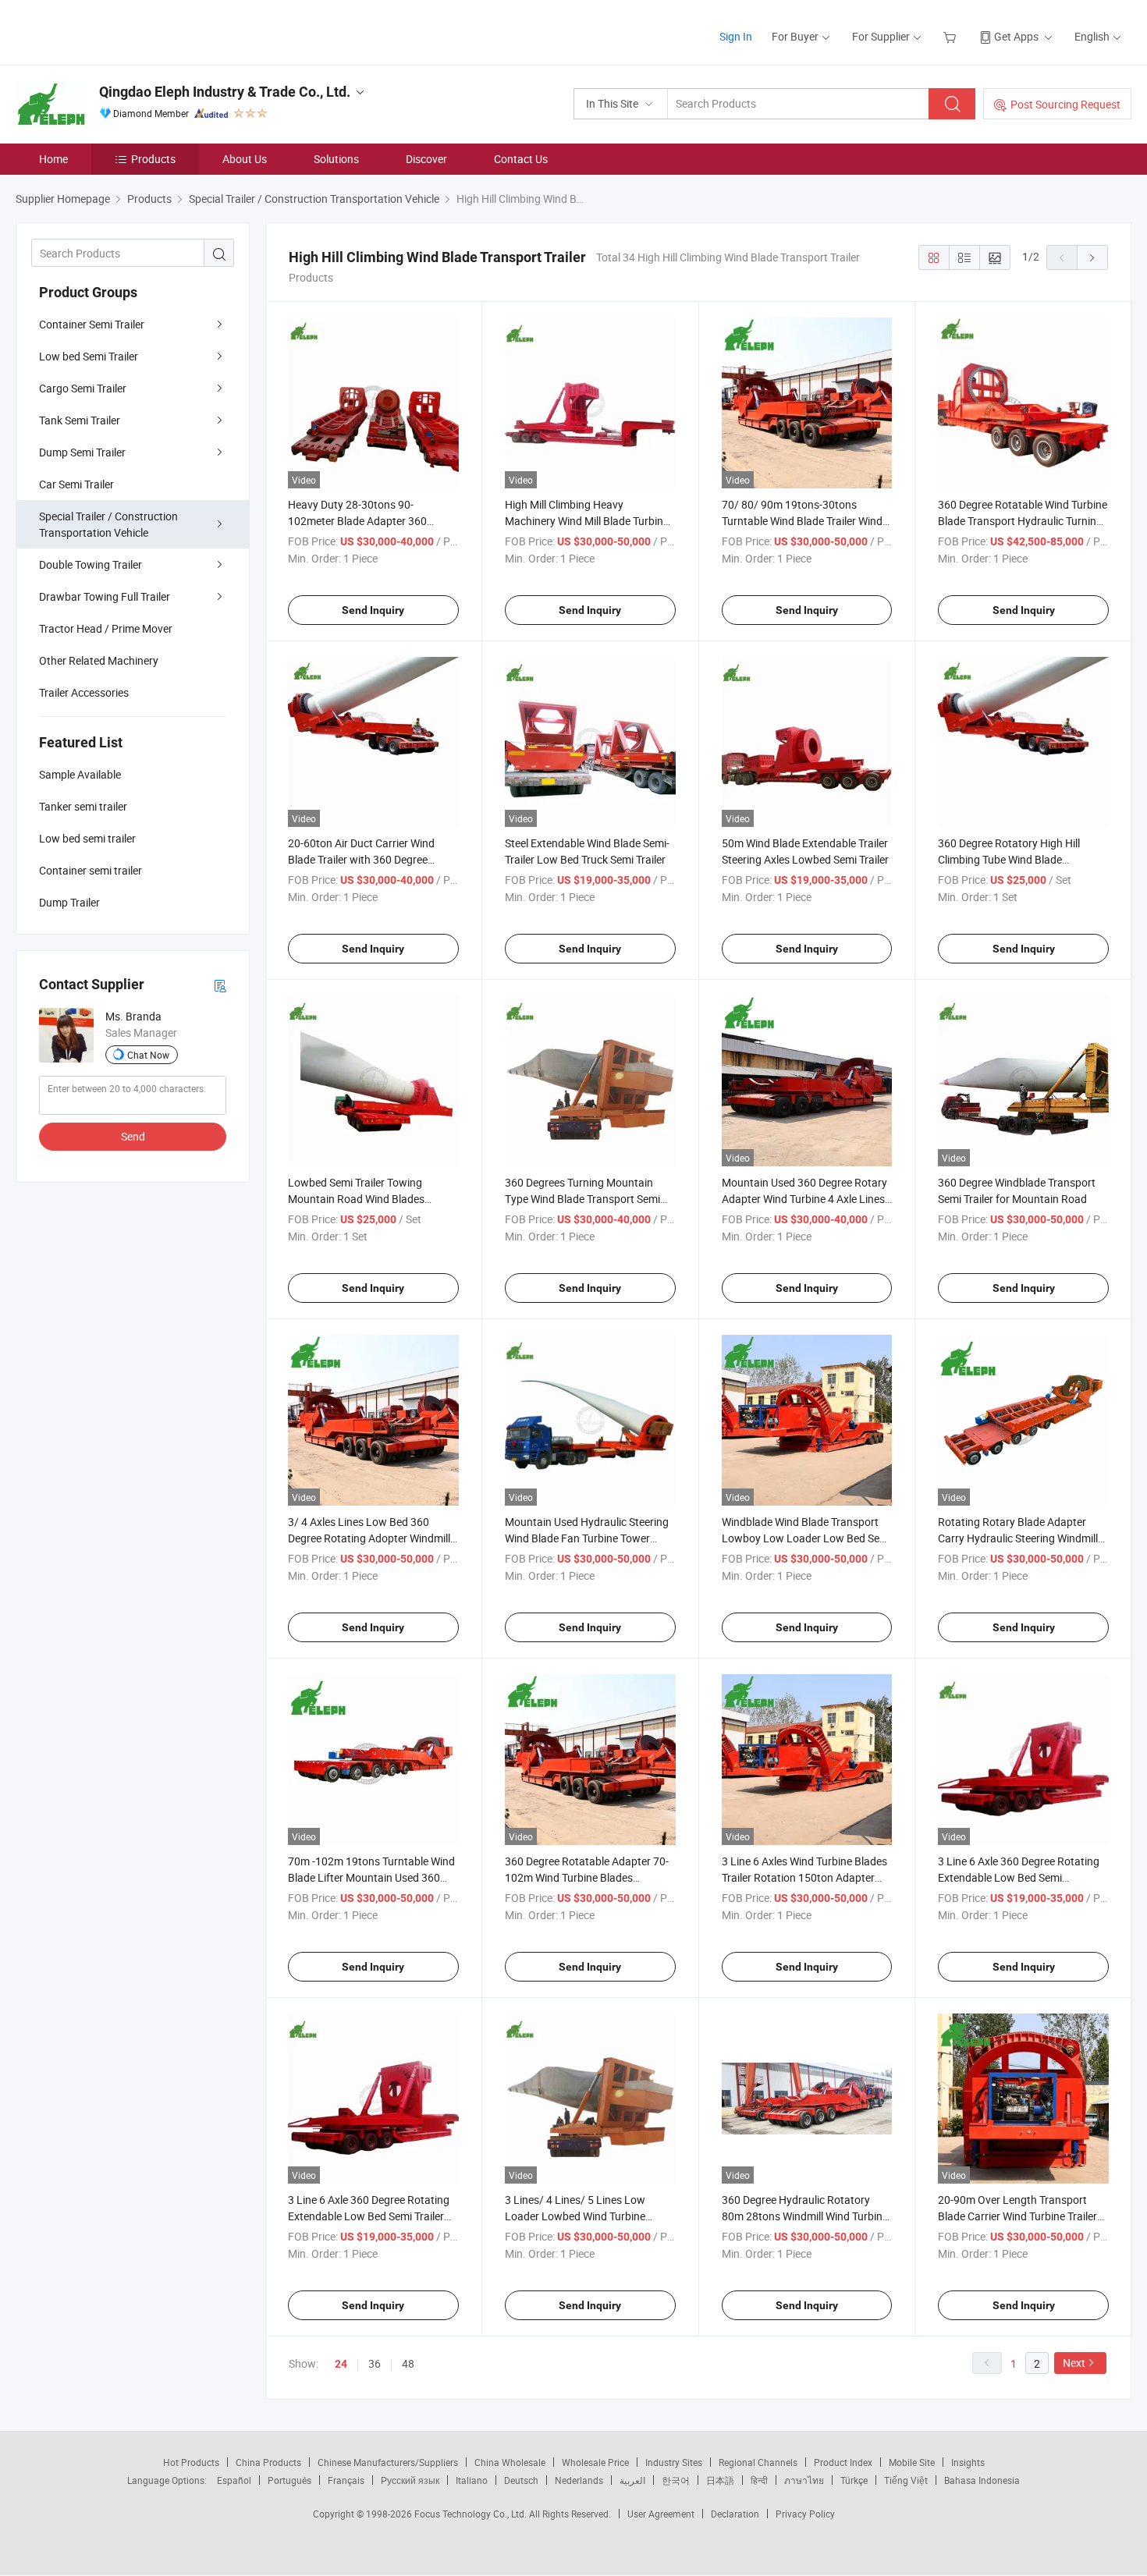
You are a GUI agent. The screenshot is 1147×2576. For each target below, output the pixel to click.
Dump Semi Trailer (82, 452)
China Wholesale (510, 2462)
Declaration (735, 2514)
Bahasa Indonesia (982, 2480)
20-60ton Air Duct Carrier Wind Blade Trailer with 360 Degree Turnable (361, 859)
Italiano (472, 2480)
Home (53, 159)
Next (1074, 2363)
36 (375, 2363)
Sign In (736, 36)
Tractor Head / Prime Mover (106, 628)
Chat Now (148, 1055)
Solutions (336, 159)
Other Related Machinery (99, 660)
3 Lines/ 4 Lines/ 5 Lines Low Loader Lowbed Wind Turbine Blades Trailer (575, 2216)
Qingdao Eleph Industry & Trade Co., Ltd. (225, 92)
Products (153, 159)
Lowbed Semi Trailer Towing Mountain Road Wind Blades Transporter (356, 1199)
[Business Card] (220, 985)
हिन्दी (759, 2480)
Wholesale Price (595, 2462)
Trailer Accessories (84, 692)
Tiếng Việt (906, 2480)
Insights (968, 2462)
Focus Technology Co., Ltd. (472, 2514)
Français (346, 2480)
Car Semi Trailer (76, 484)
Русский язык (410, 2480)
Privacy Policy (805, 2514)
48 (408, 2363)
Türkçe (854, 2480)
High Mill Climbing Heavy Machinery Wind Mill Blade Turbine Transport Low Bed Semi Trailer (587, 521)
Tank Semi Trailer (80, 420)
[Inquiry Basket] (952, 36)
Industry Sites (674, 2462)
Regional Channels (758, 2462)
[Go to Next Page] (1092, 257)
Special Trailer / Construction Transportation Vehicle (108, 524)
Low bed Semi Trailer (89, 356)
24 (341, 2364)
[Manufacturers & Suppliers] (116, 31)
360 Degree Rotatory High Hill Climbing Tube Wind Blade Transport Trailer (1009, 859)
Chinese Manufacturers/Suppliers (388, 2462)
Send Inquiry (373, 610)
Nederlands (579, 2480)
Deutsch (521, 2480)
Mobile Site (912, 2462)
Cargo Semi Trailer (83, 388)
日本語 (720, 2480)
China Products (268, 2462)
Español (234, 2480)
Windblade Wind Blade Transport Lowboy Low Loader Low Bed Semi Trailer (806, 1538)
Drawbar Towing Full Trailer (105, 596)
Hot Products (191, 2462)
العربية (632, 2480)
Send (133, 1136)
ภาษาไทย (804, 2480)
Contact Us (521, 159)
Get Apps (1016, 36)
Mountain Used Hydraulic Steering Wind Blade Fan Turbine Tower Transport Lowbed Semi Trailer (587, 1538)
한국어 (676, 2480)
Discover (426, 159)
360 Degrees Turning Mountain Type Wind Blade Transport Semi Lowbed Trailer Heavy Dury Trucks (586, 1199)
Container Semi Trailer (92, 324)
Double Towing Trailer (91, 564)
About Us (245, 159)
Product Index (843, 2462)
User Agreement (661, 2514)
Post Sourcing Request (1065, 104)
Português (289, 2480)
